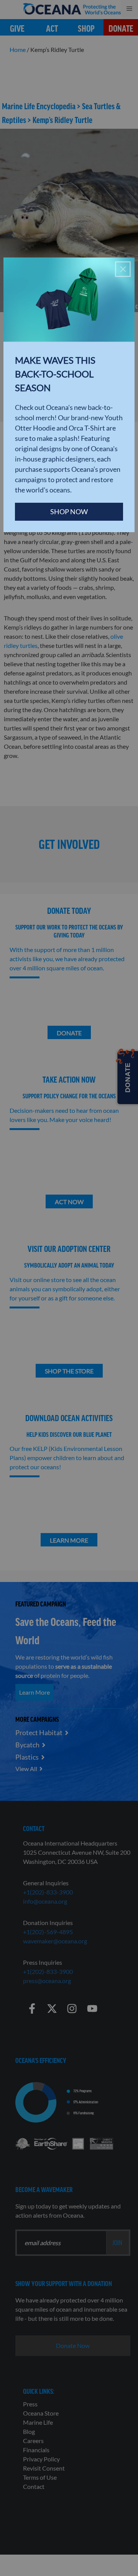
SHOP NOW (69, 512)
